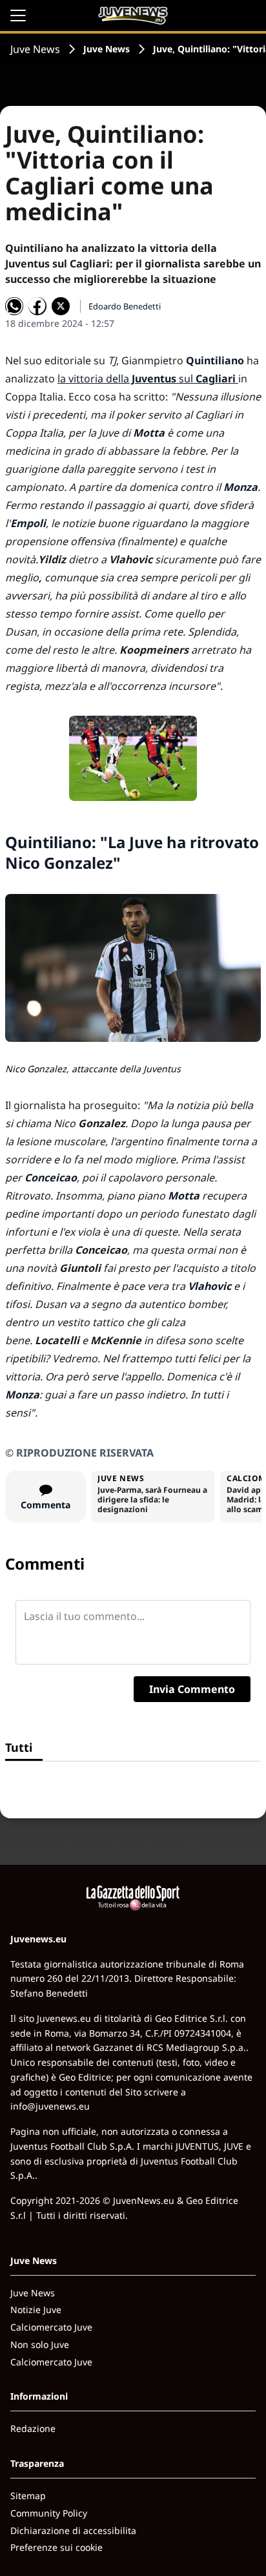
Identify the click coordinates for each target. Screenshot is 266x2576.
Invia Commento (192, 1689)
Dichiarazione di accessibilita (73, 2530)
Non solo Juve (40, 2344)
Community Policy (49, 2513)
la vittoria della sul (147, 379)
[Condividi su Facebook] (37, 306)
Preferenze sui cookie (56, 2547)
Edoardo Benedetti (125, 306)
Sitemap (28, 2496)
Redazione (33, 2428)
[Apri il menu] (18, 16)
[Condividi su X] (61, 306)
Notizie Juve (36, 2310)
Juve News (35, 49)
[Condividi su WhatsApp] (14, 306)
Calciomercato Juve (51, 2327)
